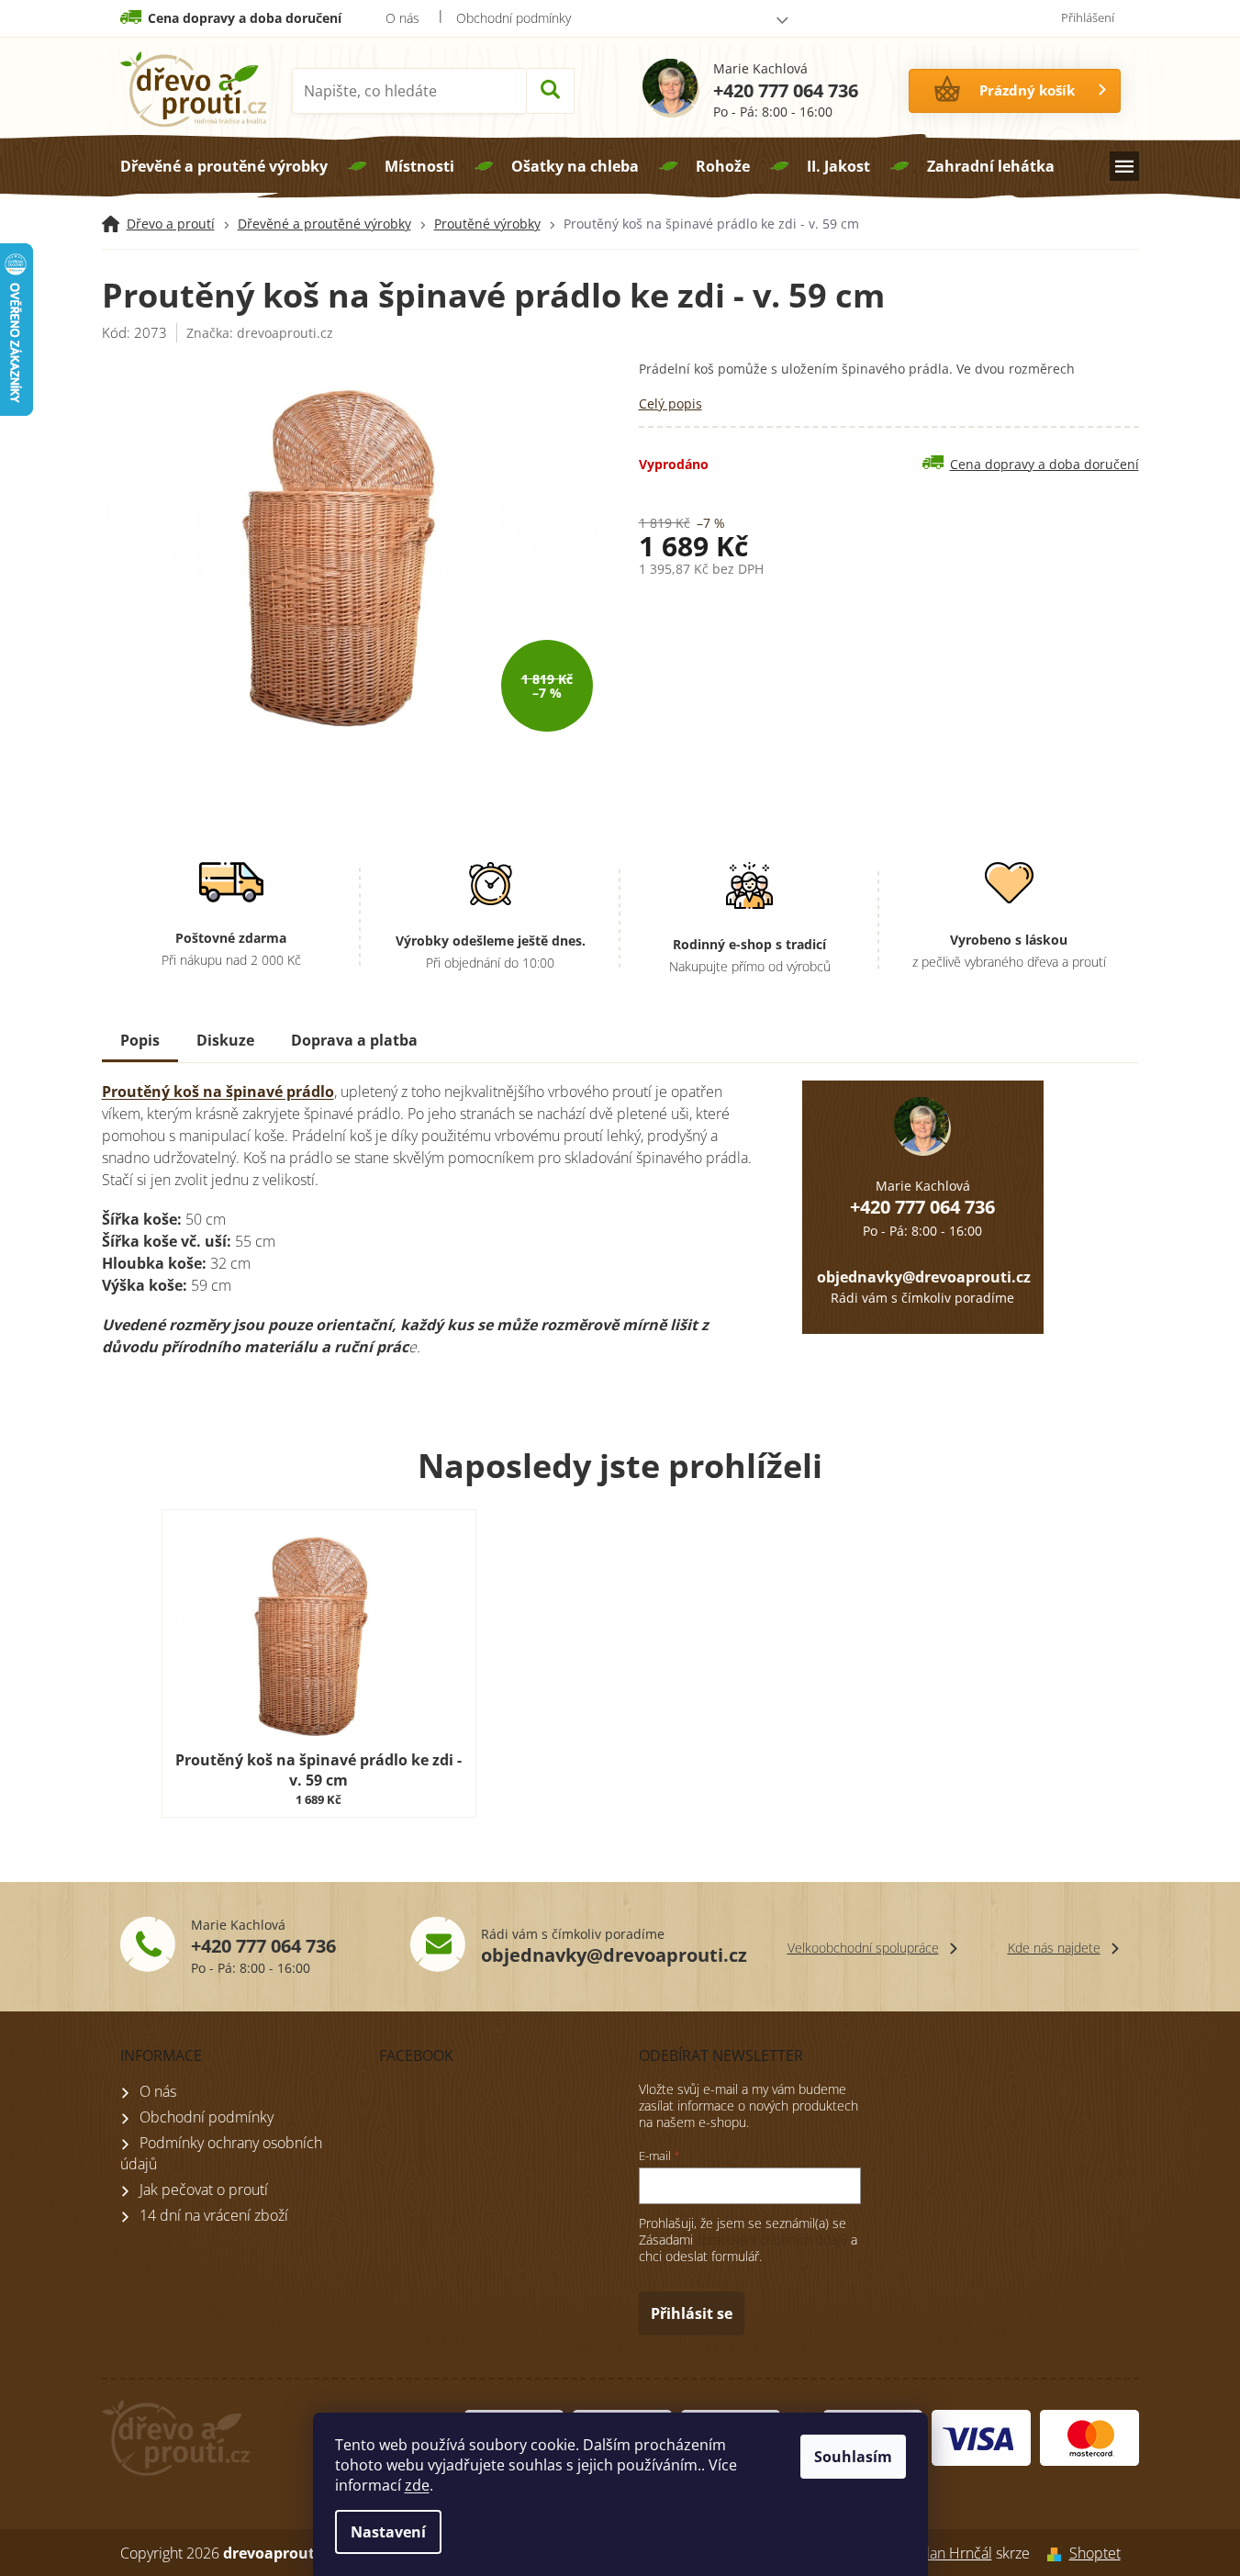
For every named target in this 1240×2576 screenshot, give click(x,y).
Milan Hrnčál (951, 2553)
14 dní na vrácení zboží (214, 2215)
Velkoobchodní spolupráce (863, 1948)
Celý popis (670, 403)
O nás (402, 18)
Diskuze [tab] (225, 1040)
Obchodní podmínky (514, 18)
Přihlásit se (692, 2313)
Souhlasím (853, 2457)
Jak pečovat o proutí (204, 2190)
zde (417, 2485)
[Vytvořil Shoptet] (1050, 2553)
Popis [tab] (140, 1040)
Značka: (260, 333)
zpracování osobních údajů (772, 2240)
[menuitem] (224, 166)
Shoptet (1095, 2553)
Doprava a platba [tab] (354, 1040)
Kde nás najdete (1054, 1948)
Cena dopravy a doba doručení (245, 18)
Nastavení (388, 2532)
